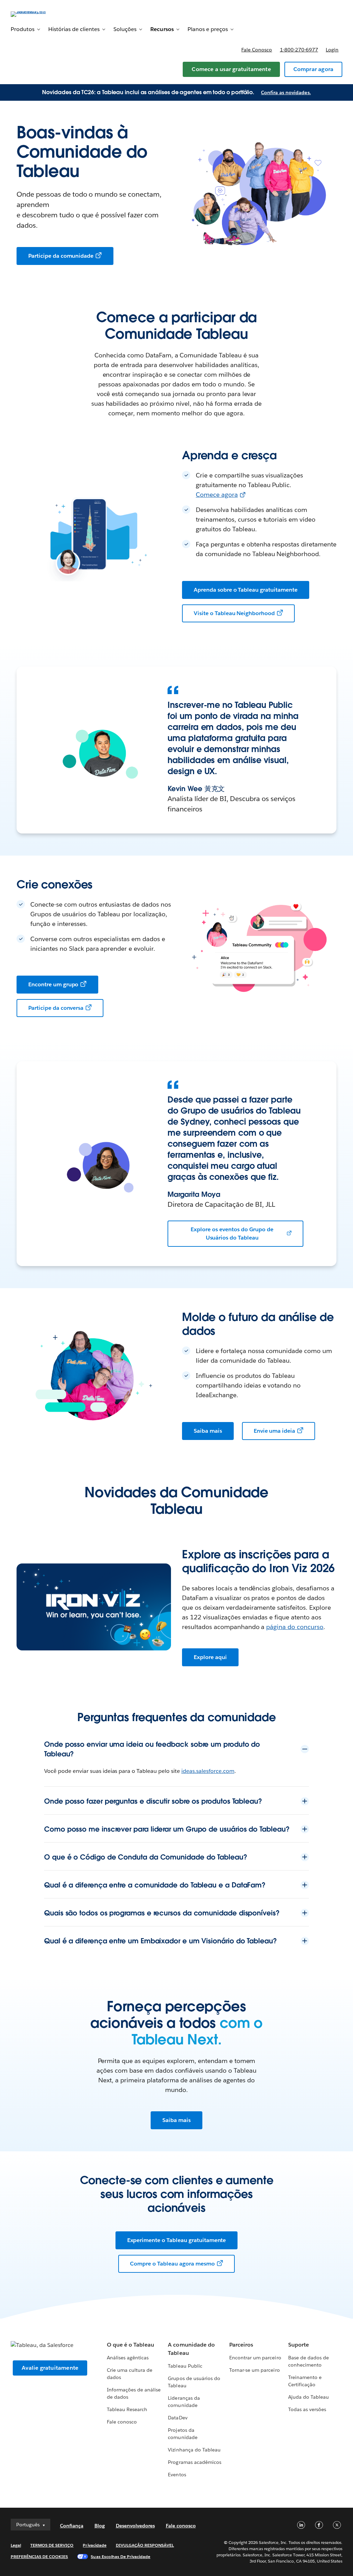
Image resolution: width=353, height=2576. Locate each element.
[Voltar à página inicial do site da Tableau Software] (37, 14)
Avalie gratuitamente (50, 2368)
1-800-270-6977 (299, 50)
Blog (100, 2526)
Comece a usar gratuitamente (231, 69)
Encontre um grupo (53, 984)
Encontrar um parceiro (255, 2358)
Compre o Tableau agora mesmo (172, 2264)
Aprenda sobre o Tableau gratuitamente (246, 590)
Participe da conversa (56, 1008)
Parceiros (241, 2345)
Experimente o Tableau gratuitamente (177, 2240)
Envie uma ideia (275, 1431)
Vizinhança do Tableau (194, 2450)
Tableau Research (127, 2409)
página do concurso (295, 1627)
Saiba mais (208, 1431)
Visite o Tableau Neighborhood (234, 613)
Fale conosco (257, 50)
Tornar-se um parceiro (254, 2370)
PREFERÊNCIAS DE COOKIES (39, 2557)
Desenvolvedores (135, 2526)
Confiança (72, 2526)
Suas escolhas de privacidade (120, 2557)
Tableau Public (185, 2366)
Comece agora (217, 495)
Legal (16, 2545)
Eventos (177, 2475)
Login (332, 50)
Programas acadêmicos (194, 2462)
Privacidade (94, 2545)
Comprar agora (314, 69)
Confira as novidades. (286, 92)
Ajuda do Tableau (309, 2397)
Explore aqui (210, 1657)
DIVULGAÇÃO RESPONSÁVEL (145, 2545)
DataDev (178, 2418)
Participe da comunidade (61, 256)
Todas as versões (307, 2409)
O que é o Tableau (130, 2345)
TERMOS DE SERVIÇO (52, 2545)
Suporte (299, 2345)
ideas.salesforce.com (208, 1771)
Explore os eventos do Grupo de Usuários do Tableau (232, 1233)
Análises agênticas (128, 2358)
